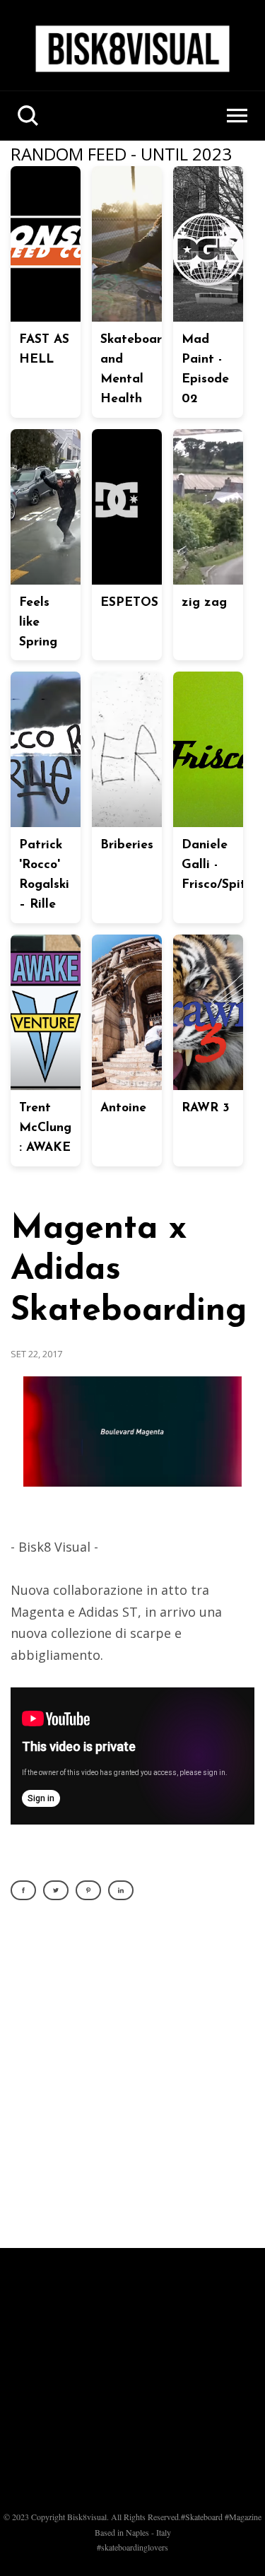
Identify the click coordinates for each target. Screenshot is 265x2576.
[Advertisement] (132, 2082)
